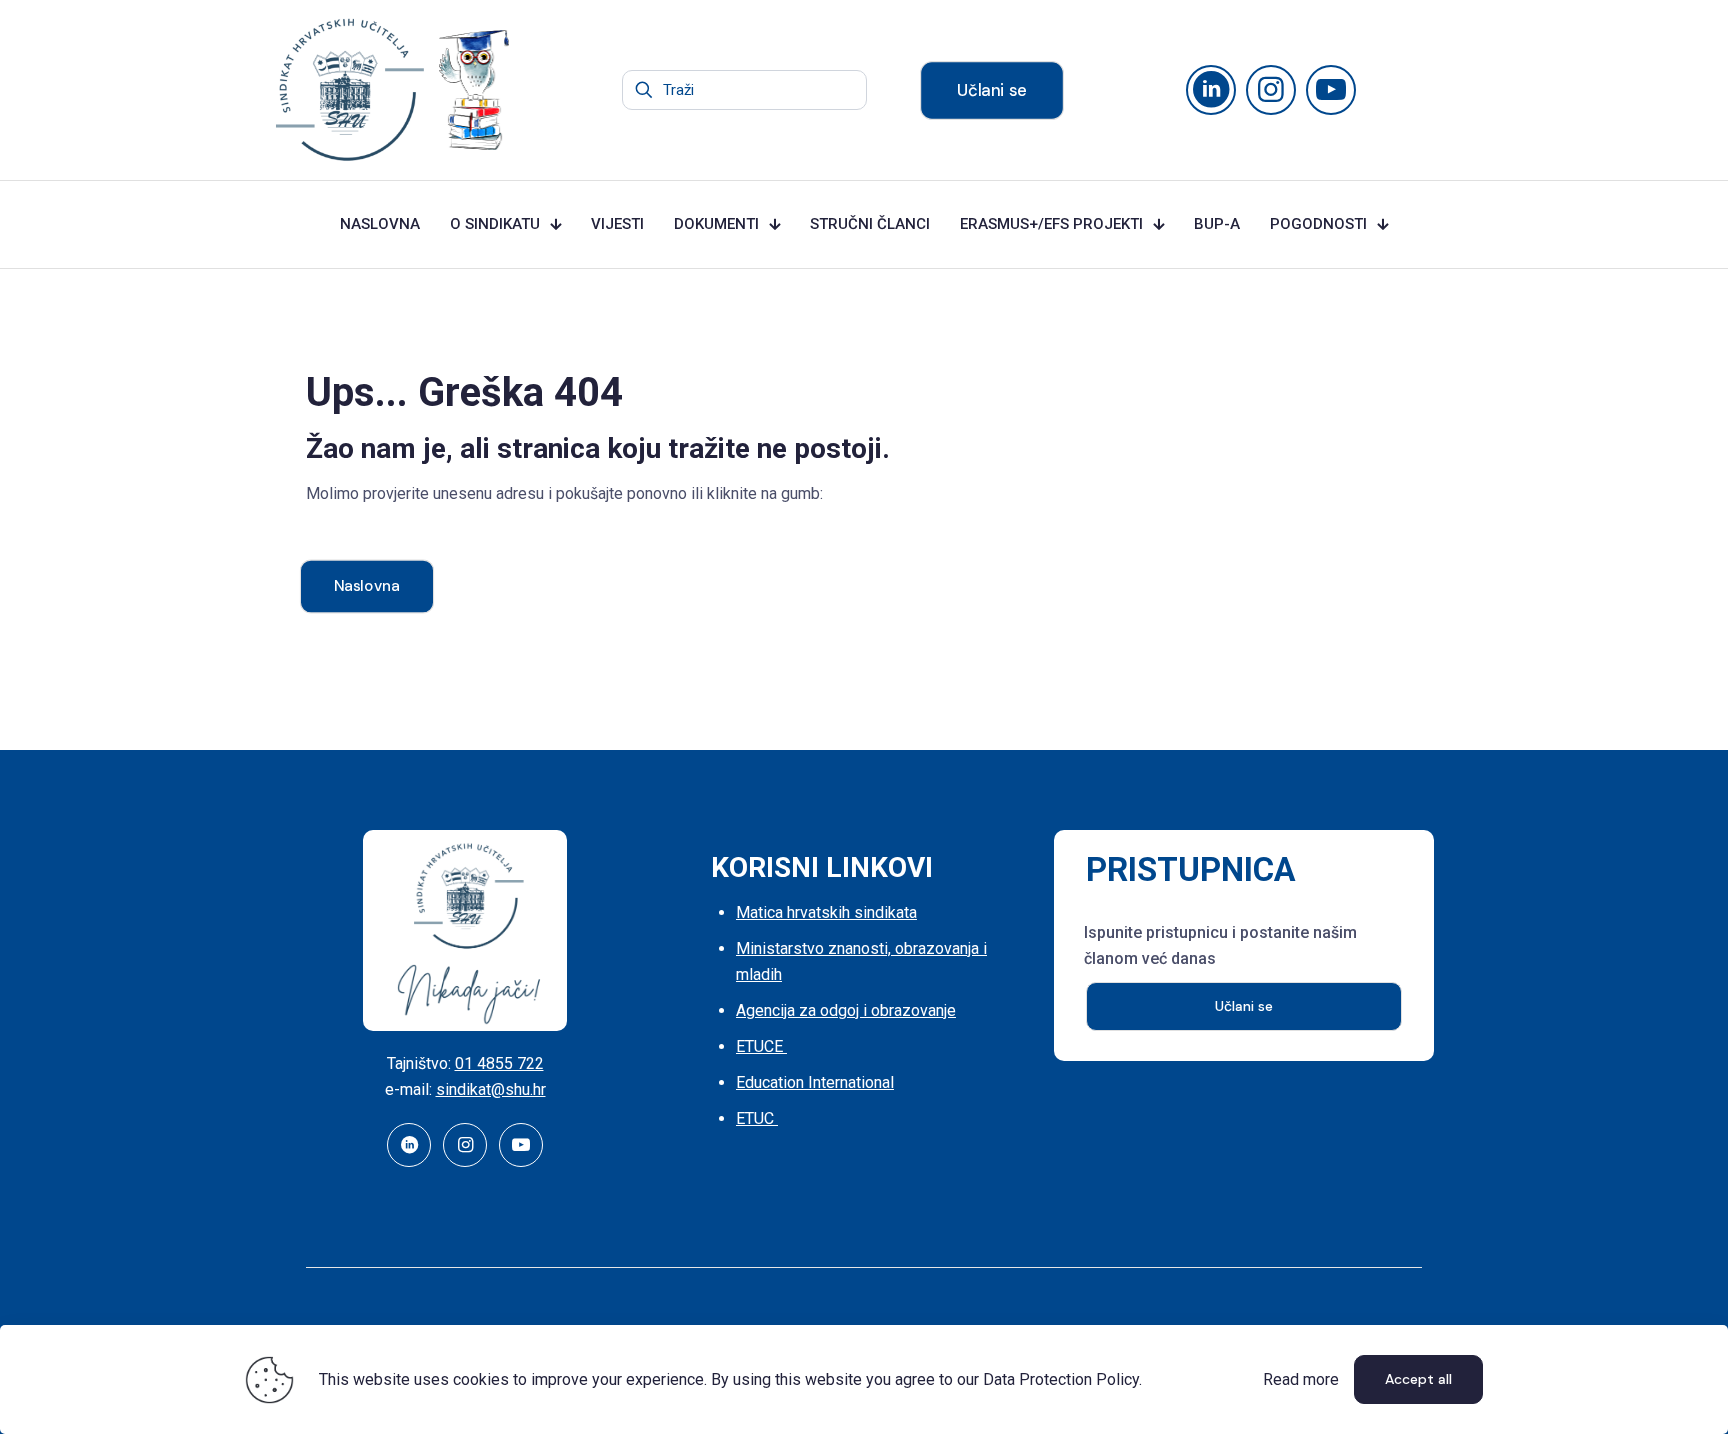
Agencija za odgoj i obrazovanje (846, 1010)
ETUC (757, 1118)
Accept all (1418, 1379)
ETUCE (761, 1046)
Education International (815, 1082)
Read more (1301, 1379)
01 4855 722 (499, 1063)
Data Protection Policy (1061, 1379)
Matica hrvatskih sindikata (826, 912)
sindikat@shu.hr (491, 1089)
